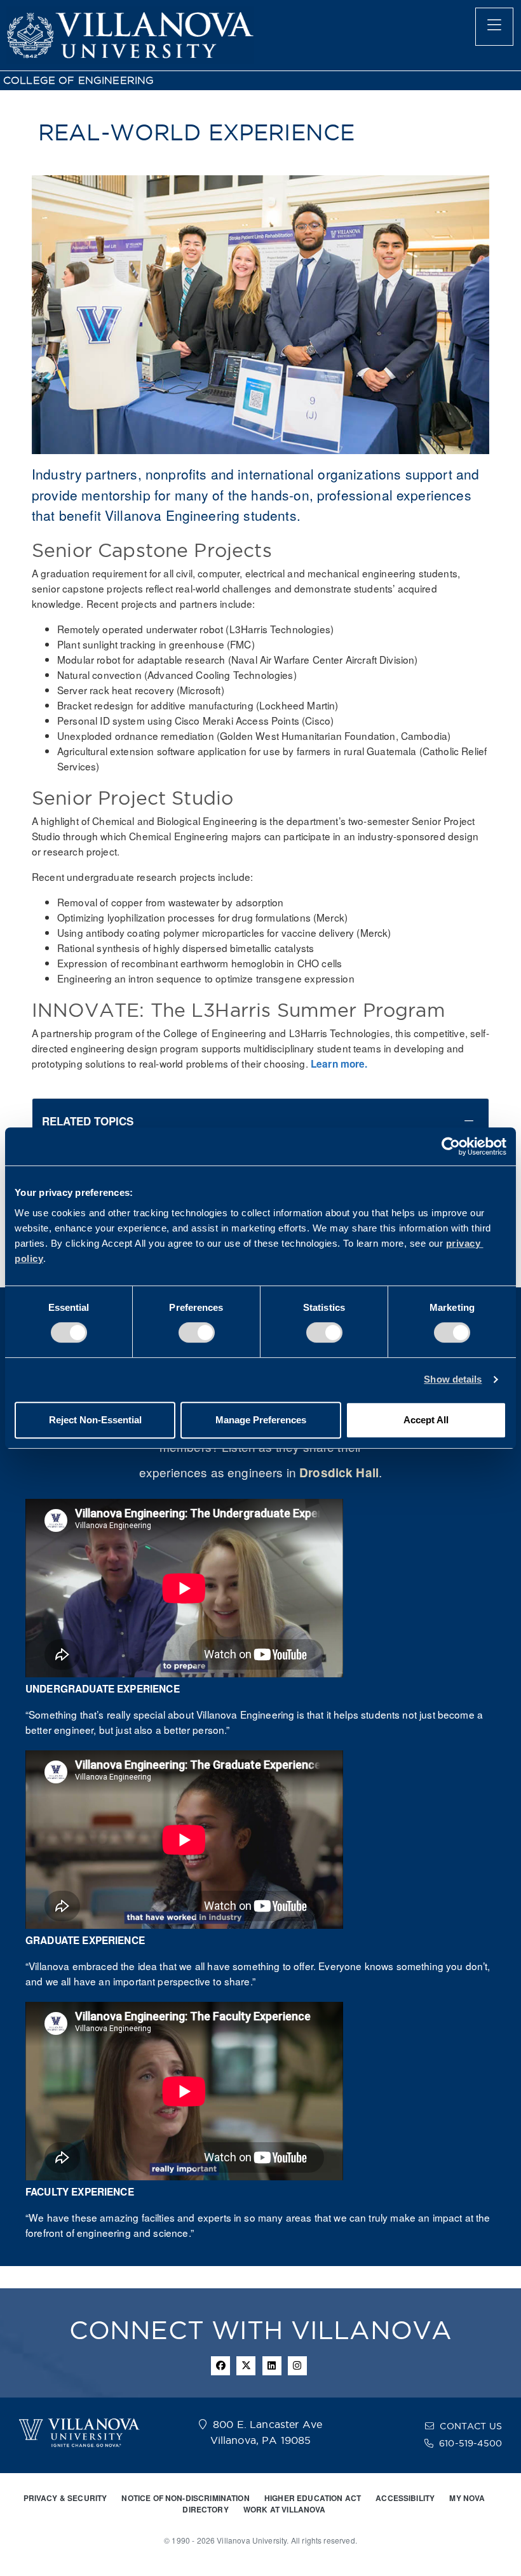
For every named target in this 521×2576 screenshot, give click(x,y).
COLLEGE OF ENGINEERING (78, 80)
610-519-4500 (470, 2443)
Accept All (426, 1420)
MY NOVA (467, 2498)
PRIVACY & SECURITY (65, 2498)
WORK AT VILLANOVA (285, 2509)
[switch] (197, 1332)
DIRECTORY (205, 2509)
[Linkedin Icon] (272, 2366)
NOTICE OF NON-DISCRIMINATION (185, 2498)
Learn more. (339, 1064)
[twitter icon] (246, 2366)
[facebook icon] (220, 2366)
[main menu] (494, 27)
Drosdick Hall (339, 1472)
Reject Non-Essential (95, 1420)
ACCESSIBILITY (405, 2498)
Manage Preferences (261, 1420)
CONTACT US (471, 2426)
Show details (453, 1379)
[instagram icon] (297, 2366)
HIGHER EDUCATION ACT (313, 2498)
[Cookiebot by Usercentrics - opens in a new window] (451, 1146)
